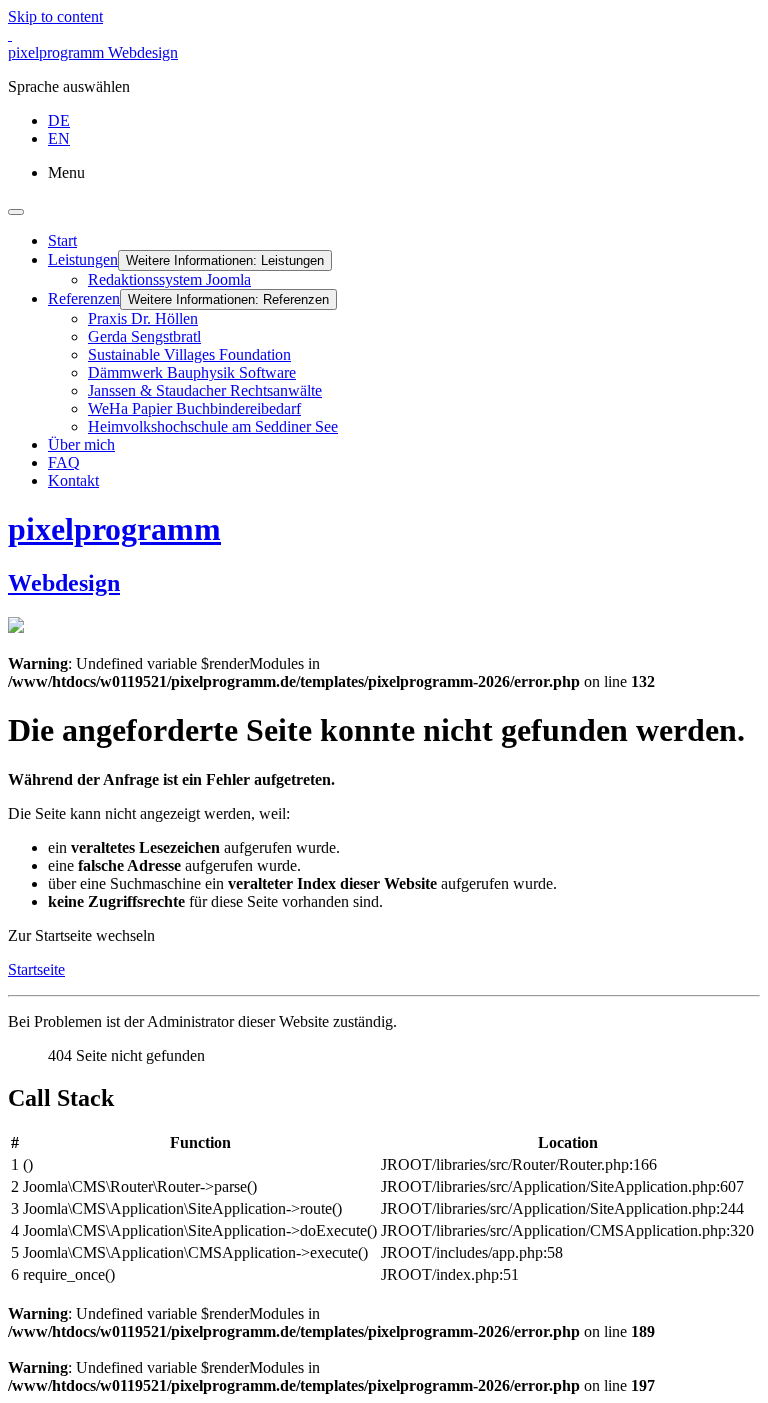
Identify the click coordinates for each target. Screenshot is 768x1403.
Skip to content (55, 16)
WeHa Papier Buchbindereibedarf (194, 408)
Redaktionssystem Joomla (169, 279)
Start (62, 240)
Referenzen (84, 298)
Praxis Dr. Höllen (143, 318)
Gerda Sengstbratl (144, 336)
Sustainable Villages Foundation (189, 354)
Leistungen (83, 259)
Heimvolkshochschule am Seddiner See (213, 426)
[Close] (16, 212)
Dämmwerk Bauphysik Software (192, 372)
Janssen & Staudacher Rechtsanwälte (205, 390)
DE (59, 120)
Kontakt (73, 480)
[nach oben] (10, 34)
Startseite (36, 969)
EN (59, 138)
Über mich (81, 444)
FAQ (64, 462)
